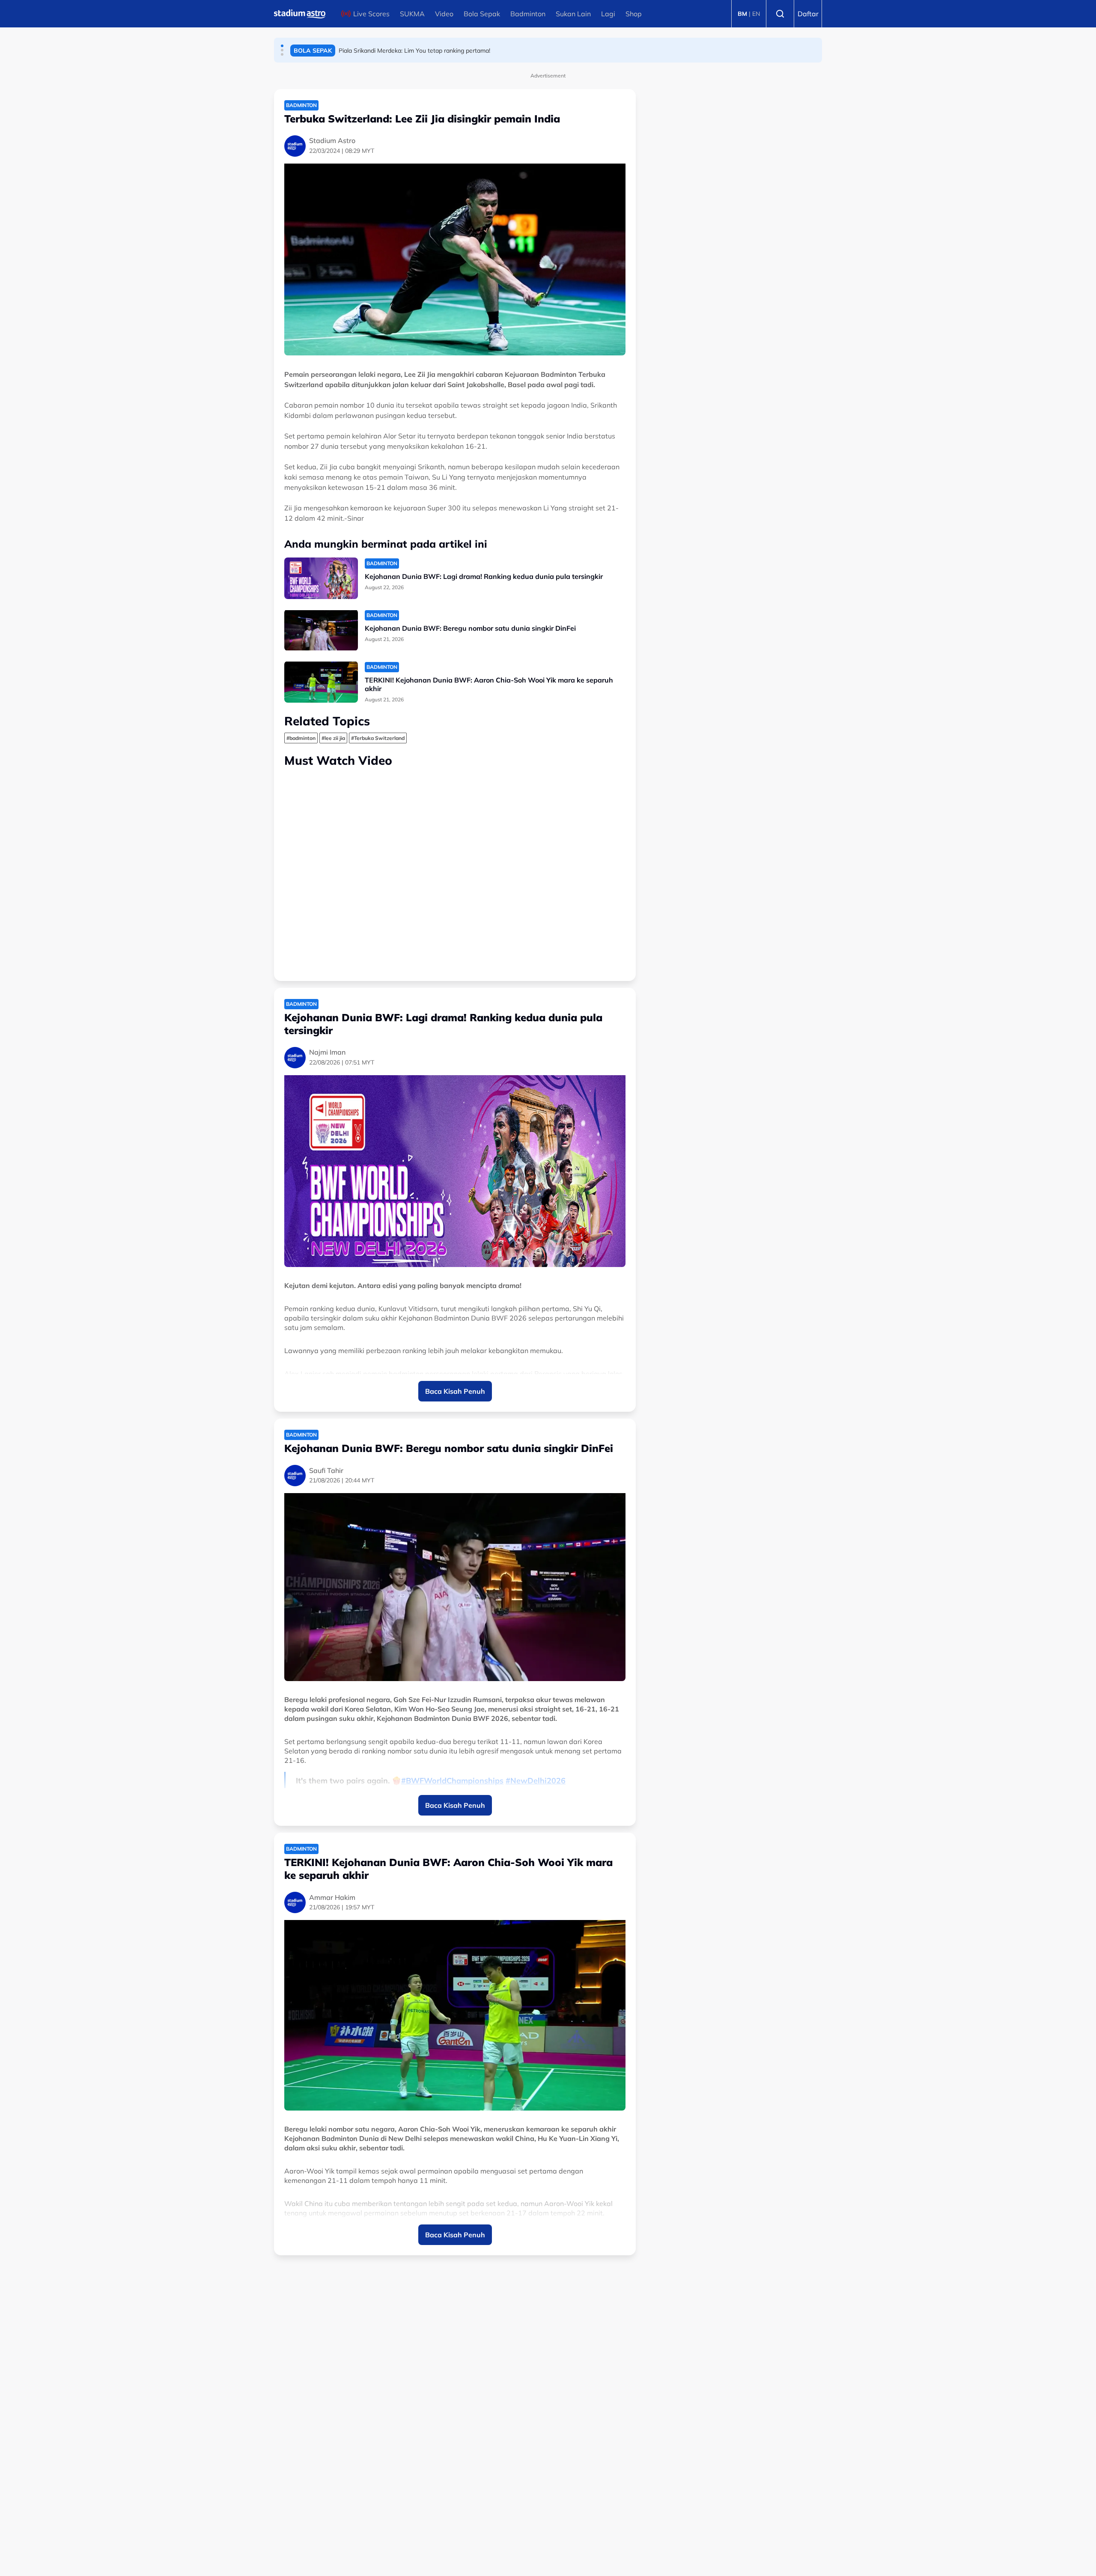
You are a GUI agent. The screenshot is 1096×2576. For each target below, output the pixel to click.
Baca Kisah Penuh (455, 1391)
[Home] (300, 14)
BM (742, 14)
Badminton (528, 14)
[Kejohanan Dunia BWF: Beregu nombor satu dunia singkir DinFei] (321, 630)
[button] (282, 46)
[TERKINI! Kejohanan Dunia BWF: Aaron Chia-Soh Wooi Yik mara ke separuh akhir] (321, 682)
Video (444, 14)
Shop (634, 14)
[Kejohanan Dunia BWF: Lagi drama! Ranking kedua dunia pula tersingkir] (321, 578)
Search (780, 14)
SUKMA (412, 14)
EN (756, 14)
